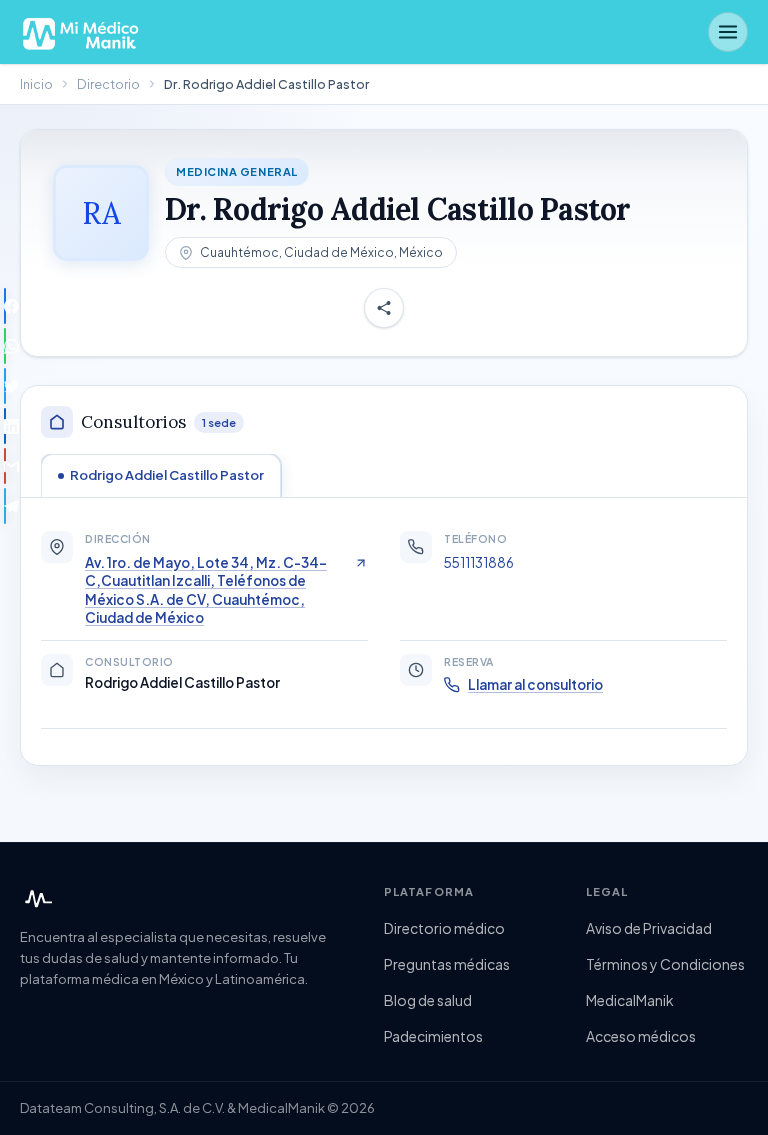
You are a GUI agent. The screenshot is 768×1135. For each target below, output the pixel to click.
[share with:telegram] (5, 506)
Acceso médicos (641, 1036)
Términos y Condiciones (665, 964)
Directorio (108, 84)
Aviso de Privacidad (649, 928)
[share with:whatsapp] (5, 346)
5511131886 (479, 562)
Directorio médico (444, 928)
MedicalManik (630, 1000)
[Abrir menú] (728, 32)
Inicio (36, 84)
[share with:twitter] (5, 386)
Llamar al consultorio (535, 684)
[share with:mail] (5, 466)
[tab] (161, 475)
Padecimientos (433, 1036)
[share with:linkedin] (5, 426)
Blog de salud (428, 1000)
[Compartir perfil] (384, 308)
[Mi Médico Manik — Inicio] (36, 899)
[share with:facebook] (5, 306)
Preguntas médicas (447, 964)
